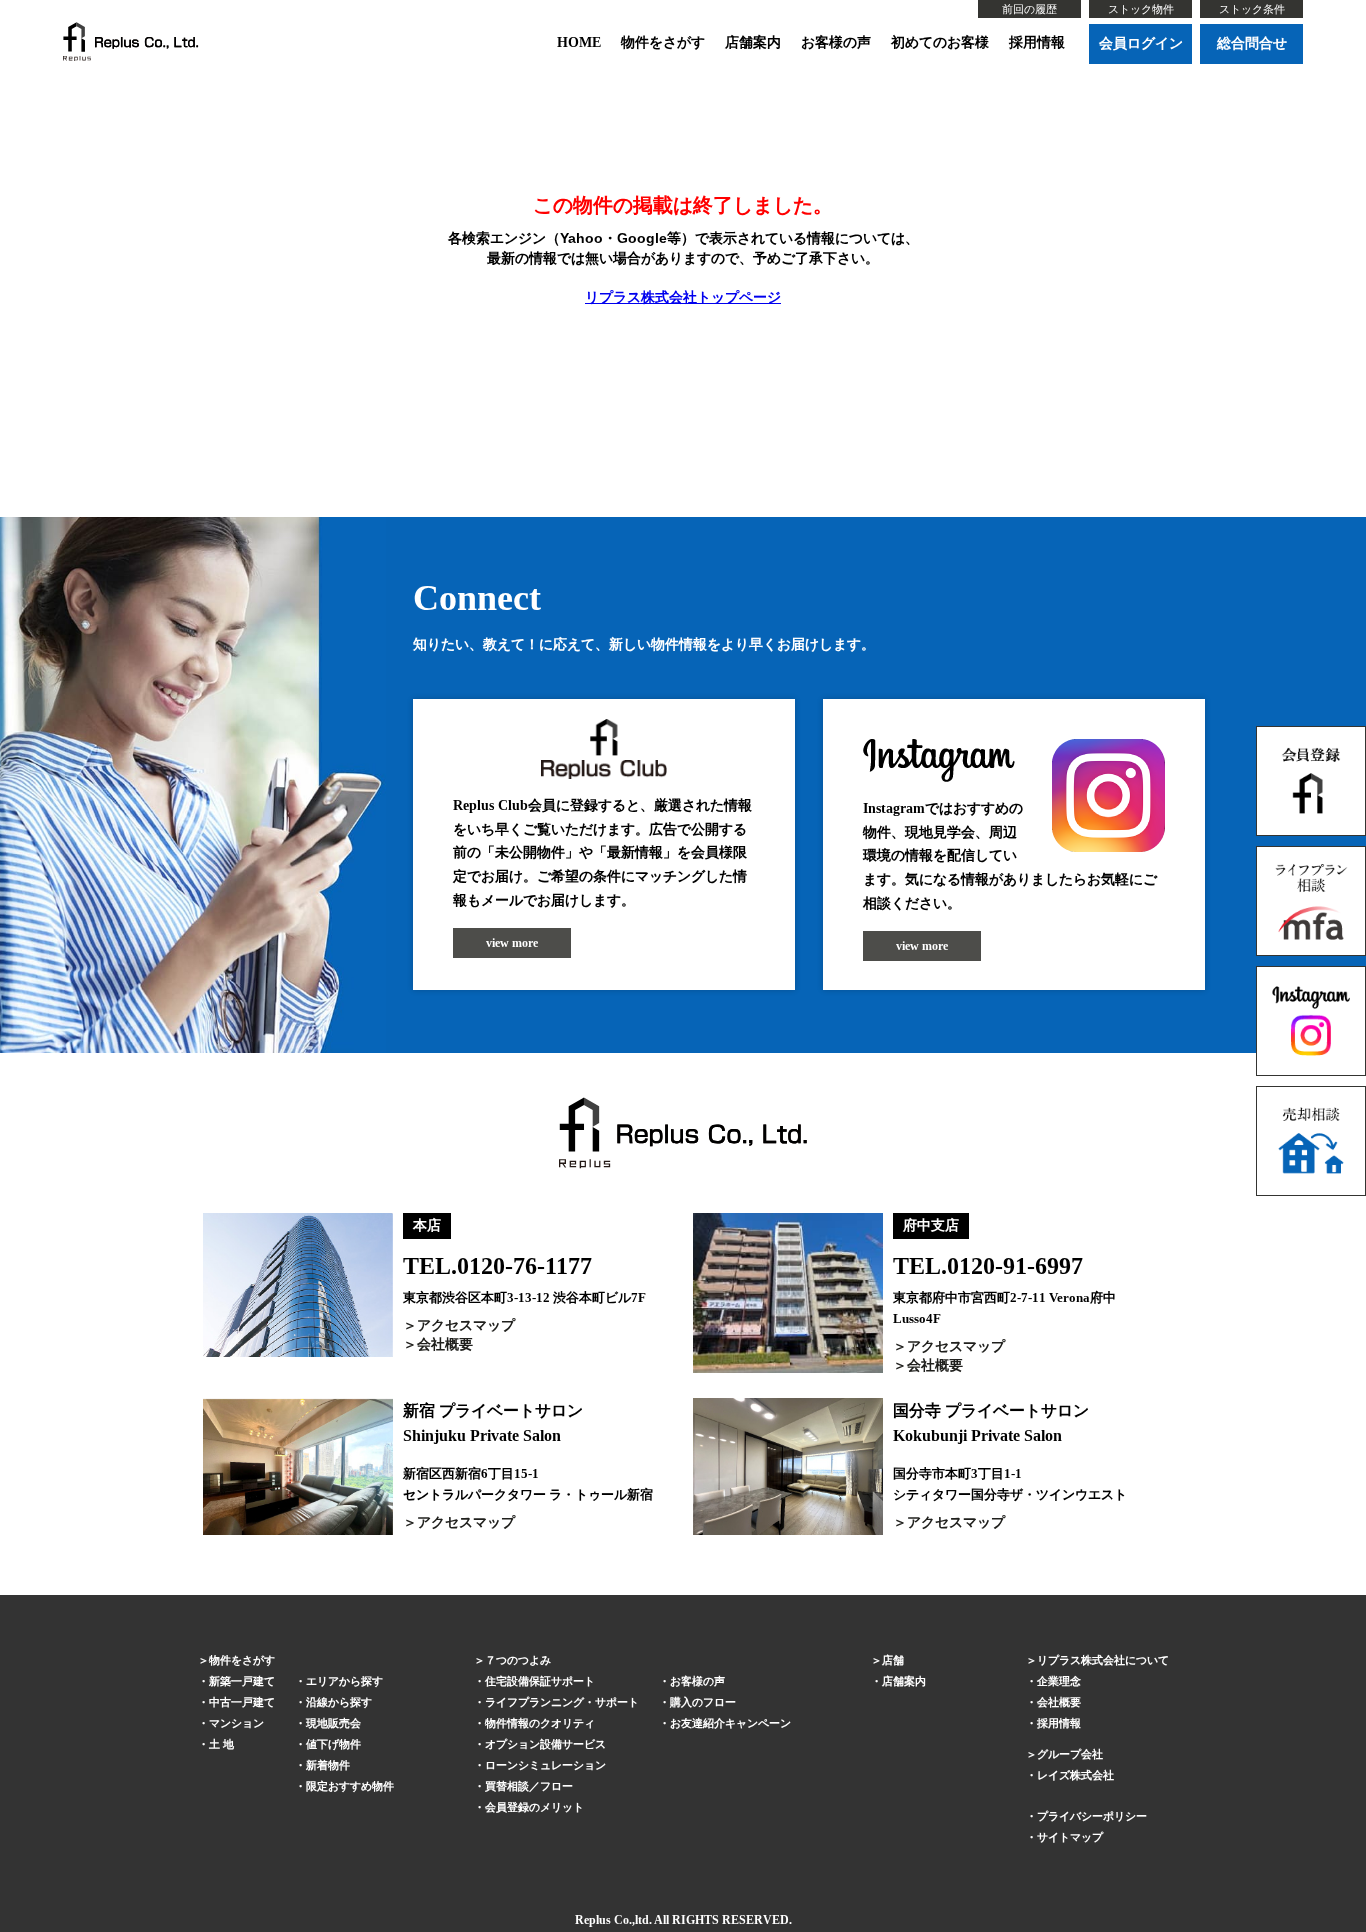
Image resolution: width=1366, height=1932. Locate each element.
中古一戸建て (242, 1702)
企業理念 (1059, 1681)
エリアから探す (344, 1681)
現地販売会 (333, 1723)
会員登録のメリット (534, 1807)
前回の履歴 (1029, 9)
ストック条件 (1252, 9)
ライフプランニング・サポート (562, 1702)
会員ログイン (1141, 43)
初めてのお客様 (940, 42)
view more (512, 943)
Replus (593, 1920)
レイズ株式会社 (1075, 1775)
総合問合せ (1252, 43)
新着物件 (328, 1765)
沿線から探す (339, 1702)
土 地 (221, 1744)
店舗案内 (753, 42)
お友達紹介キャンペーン (730, 1723)
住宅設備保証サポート (540, 1681)
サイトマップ (1070, 1837)
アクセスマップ (466, 1325)
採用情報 (1037, 42)
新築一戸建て (242, 1681)
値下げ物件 (333, 1744)
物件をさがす (663, 42)
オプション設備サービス (545, 1744)
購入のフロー (703, 1702)
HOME (579, 42)
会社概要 (445, 1344)
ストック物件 (1141, 9)
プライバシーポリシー (1092, 1816)
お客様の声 (836, 42)
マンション (236, 1723)
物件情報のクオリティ (540, 1723)
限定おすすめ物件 (350, 1786)
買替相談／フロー (529, 1786)
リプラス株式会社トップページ (683, 297)
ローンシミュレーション (545, 1765)
